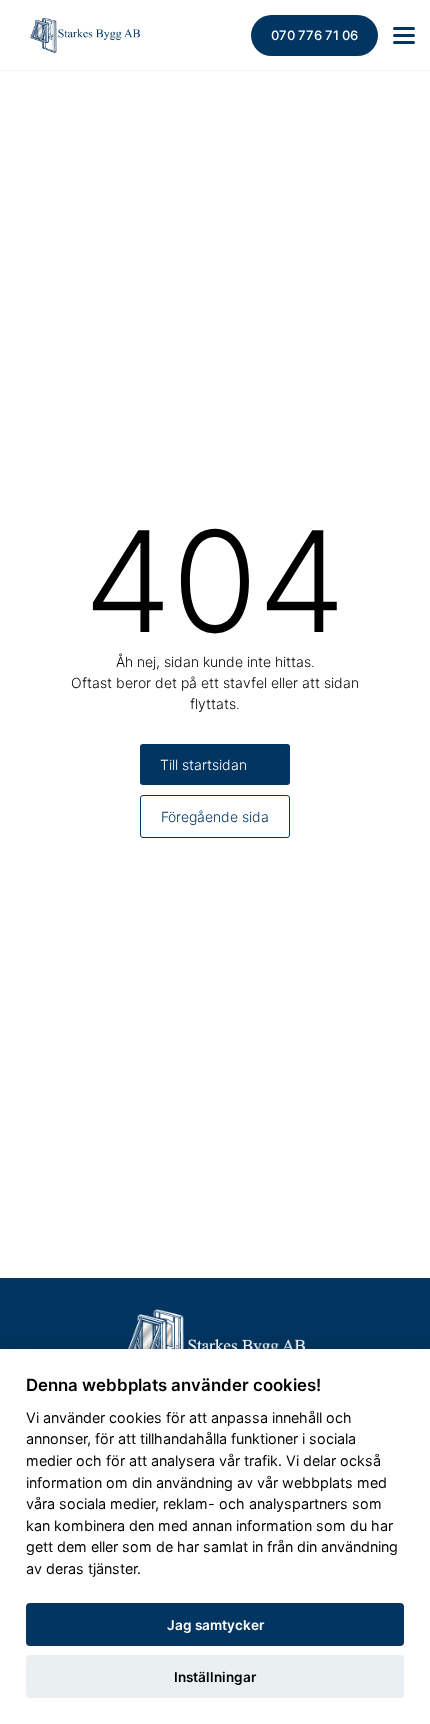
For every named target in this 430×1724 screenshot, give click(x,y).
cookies (135, 1417)
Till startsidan (203, 764)
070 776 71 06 (314, 35)
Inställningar (215, 1677)
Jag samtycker (215, 1625)
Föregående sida (215, 816)
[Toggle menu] (404, 35)
